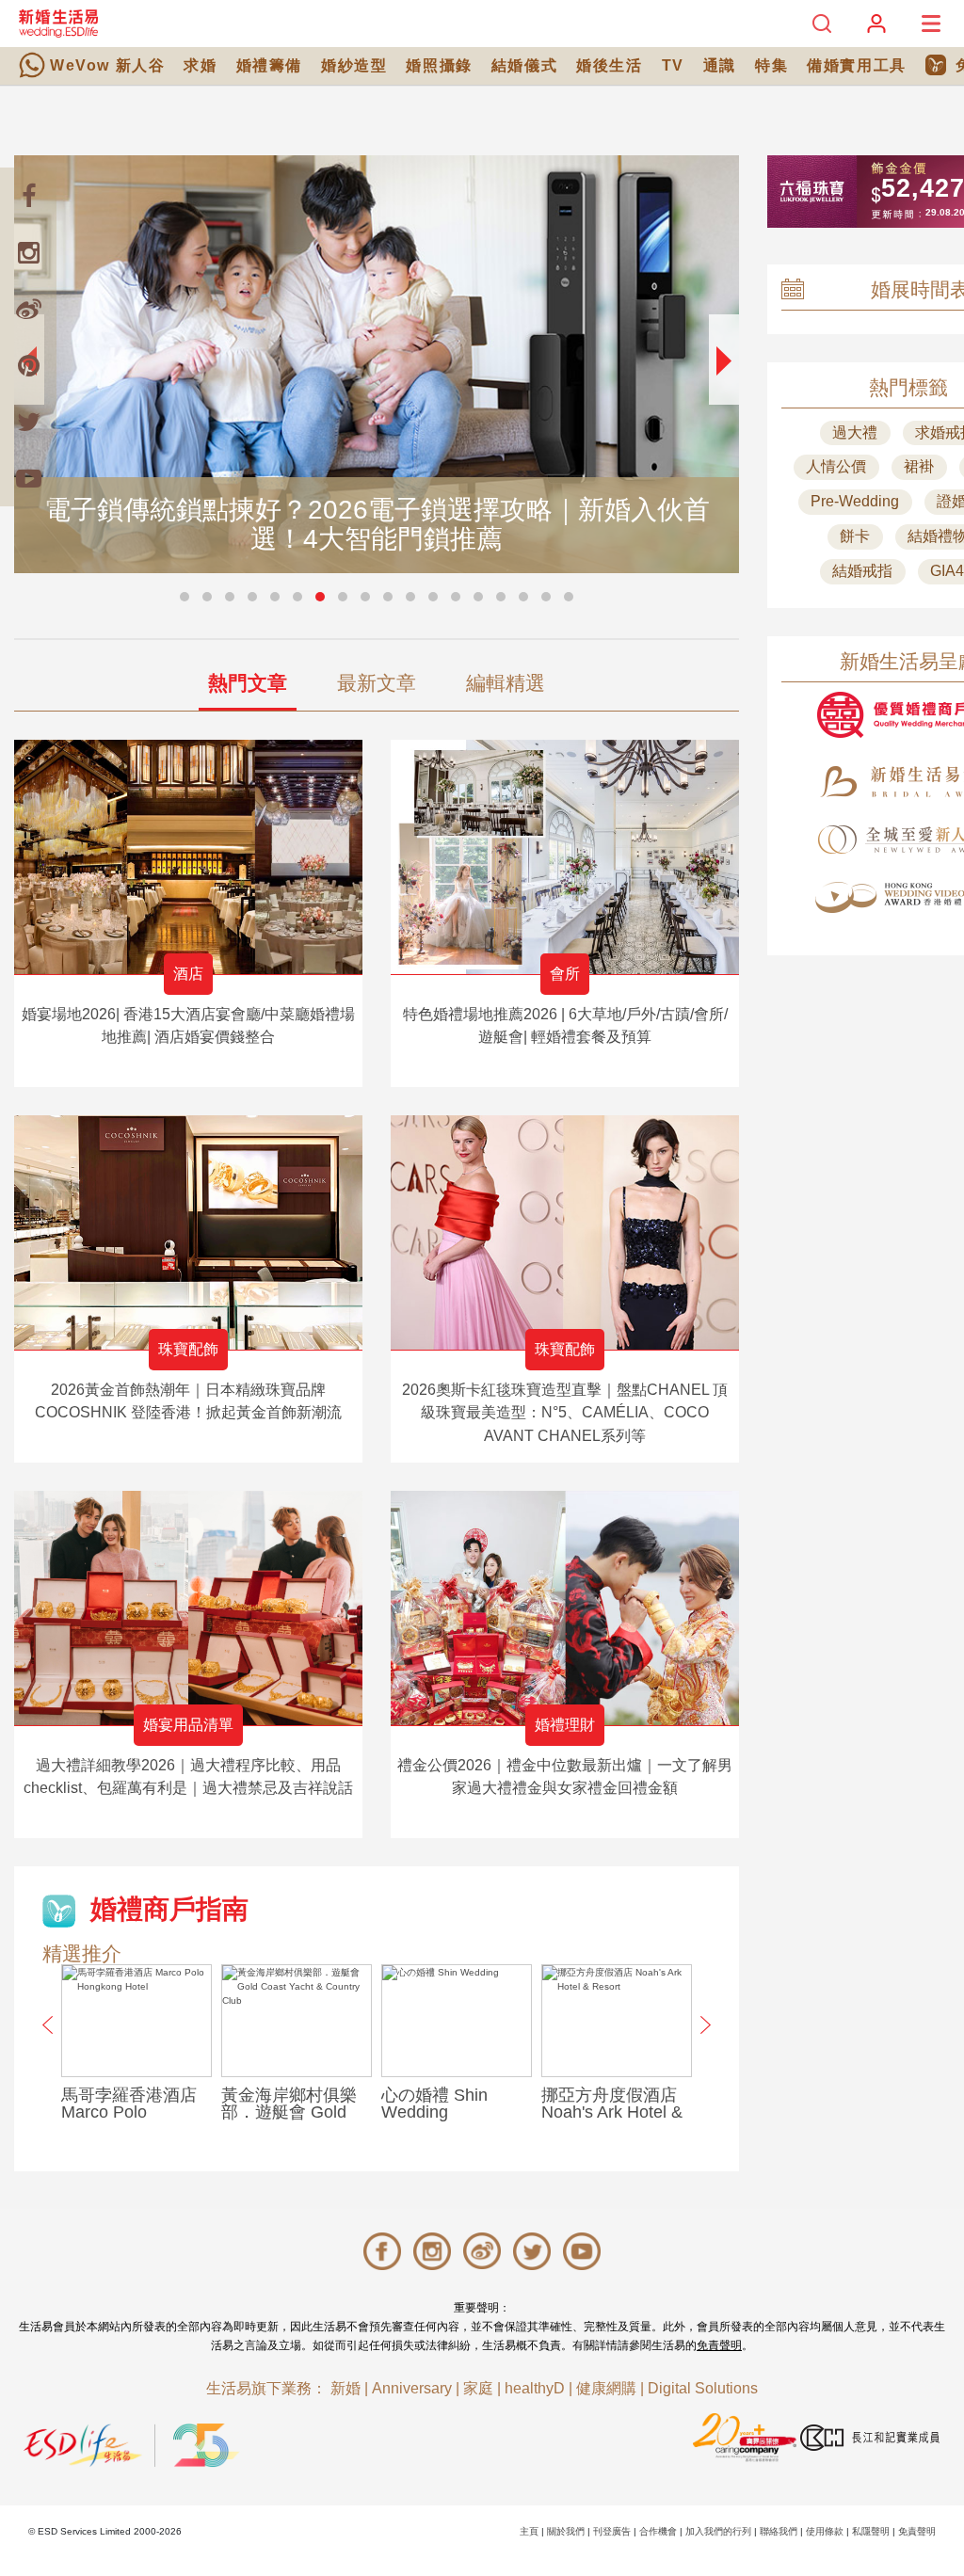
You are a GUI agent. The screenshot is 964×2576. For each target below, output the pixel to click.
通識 (720, 65)
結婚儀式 (524, 65)
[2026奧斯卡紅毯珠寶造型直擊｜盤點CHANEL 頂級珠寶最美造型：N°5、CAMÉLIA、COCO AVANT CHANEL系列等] (565, 1232)
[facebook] (28, 196)
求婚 (200, 65)
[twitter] (28, 422)
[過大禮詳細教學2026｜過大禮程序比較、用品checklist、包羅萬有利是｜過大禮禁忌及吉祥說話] (188, 1608)
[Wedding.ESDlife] (58, 23)
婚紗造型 (354, 65)
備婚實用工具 (857, 65)
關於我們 (566, 2531)
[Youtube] (28, 478)
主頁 (529, 2531)
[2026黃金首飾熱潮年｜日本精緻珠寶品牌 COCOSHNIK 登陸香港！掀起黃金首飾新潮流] (188, 1232)
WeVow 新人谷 (107, 65)
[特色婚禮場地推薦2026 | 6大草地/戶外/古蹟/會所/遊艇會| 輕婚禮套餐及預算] (565, 857)
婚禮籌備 (269, 65)
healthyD (535, 2388)
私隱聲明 (871, 2531)
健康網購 (606, 2388)
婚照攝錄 (439, 65)
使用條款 (825, 2531)
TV (673, 65)
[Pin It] (28, 365)
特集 (771, 65)
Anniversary (412, 2388)
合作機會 (658, 2531)
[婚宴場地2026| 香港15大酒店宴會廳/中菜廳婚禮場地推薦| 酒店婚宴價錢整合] (188, 857)
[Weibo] (28, 309)
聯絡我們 (779, 2531)
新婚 (345, 2388)
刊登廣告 (612, 2531)
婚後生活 (609, 65)
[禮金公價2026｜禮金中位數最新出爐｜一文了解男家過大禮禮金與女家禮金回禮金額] (565, 1608)
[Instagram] (28, 252)
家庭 (478, 2388)
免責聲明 (719, 2345)
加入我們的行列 (718, 2531)
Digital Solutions (703, 2388)
